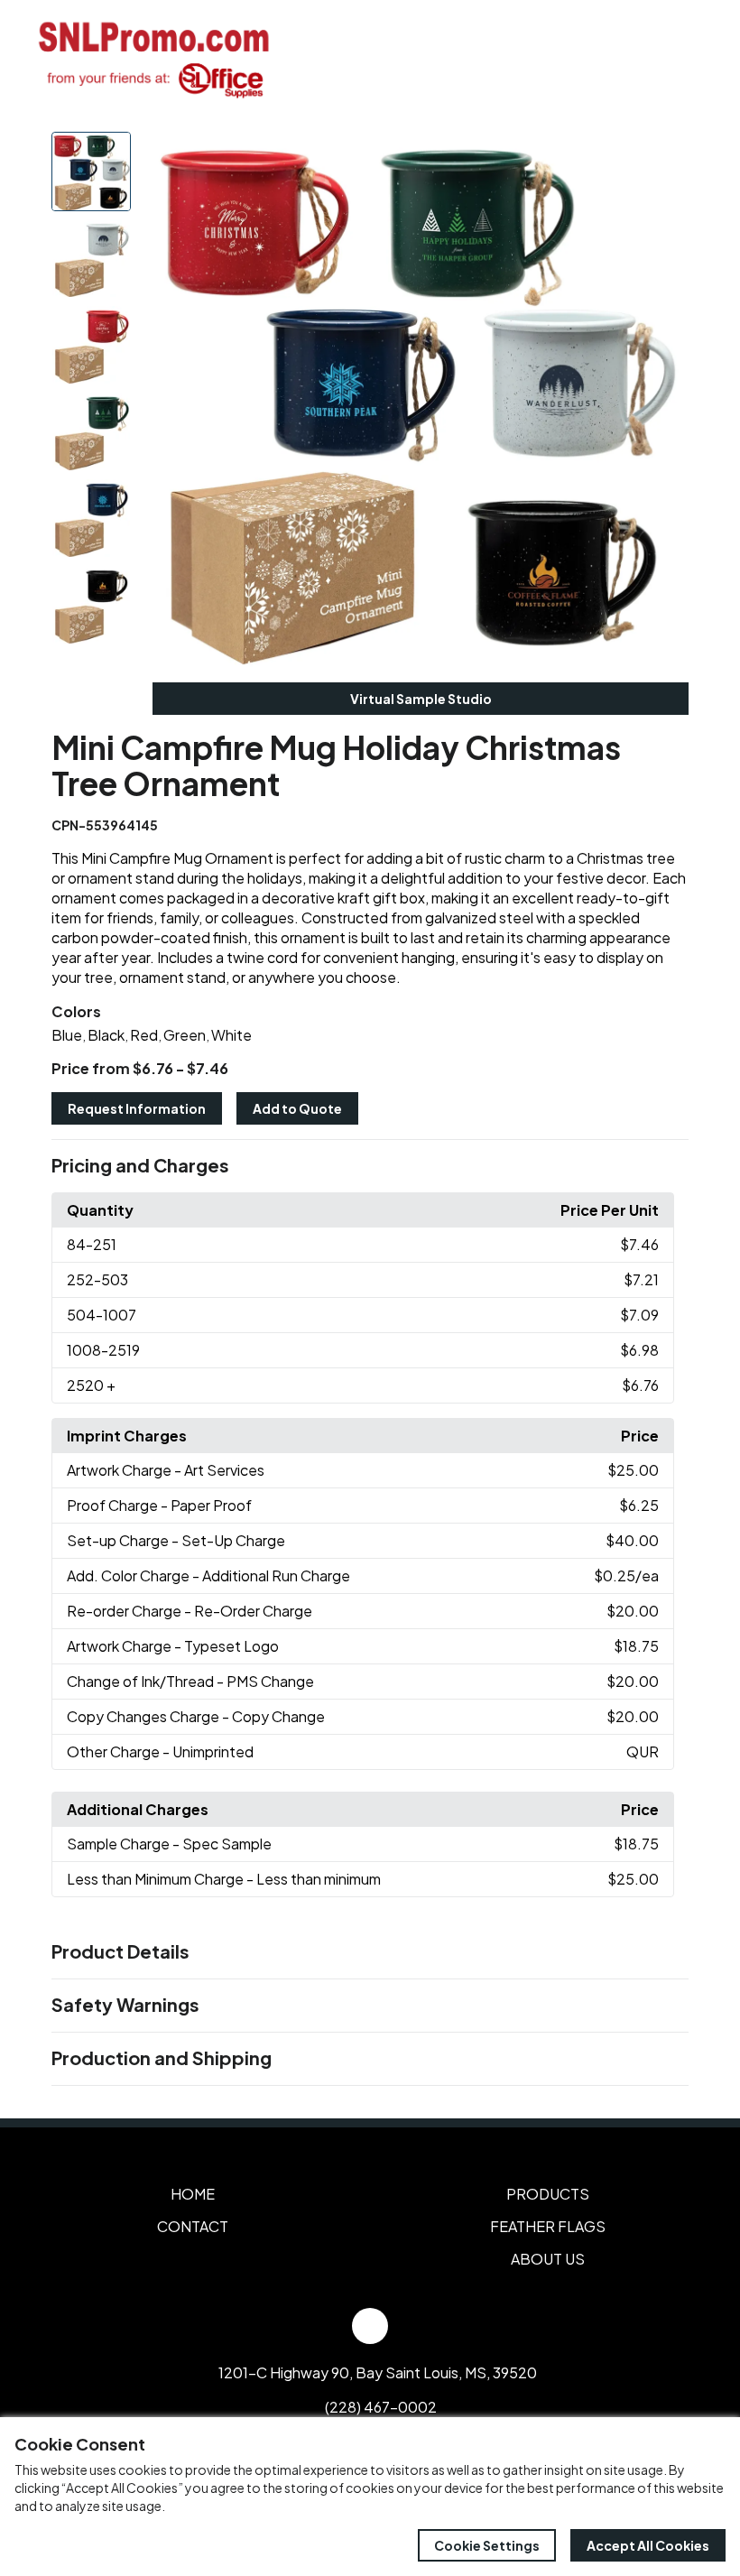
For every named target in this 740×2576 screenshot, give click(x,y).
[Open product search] (648, 59)
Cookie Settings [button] (487, 2545)
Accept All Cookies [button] (648, 2545)
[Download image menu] (665, 155)
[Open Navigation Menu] (686, 59)
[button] (370, 1166)
